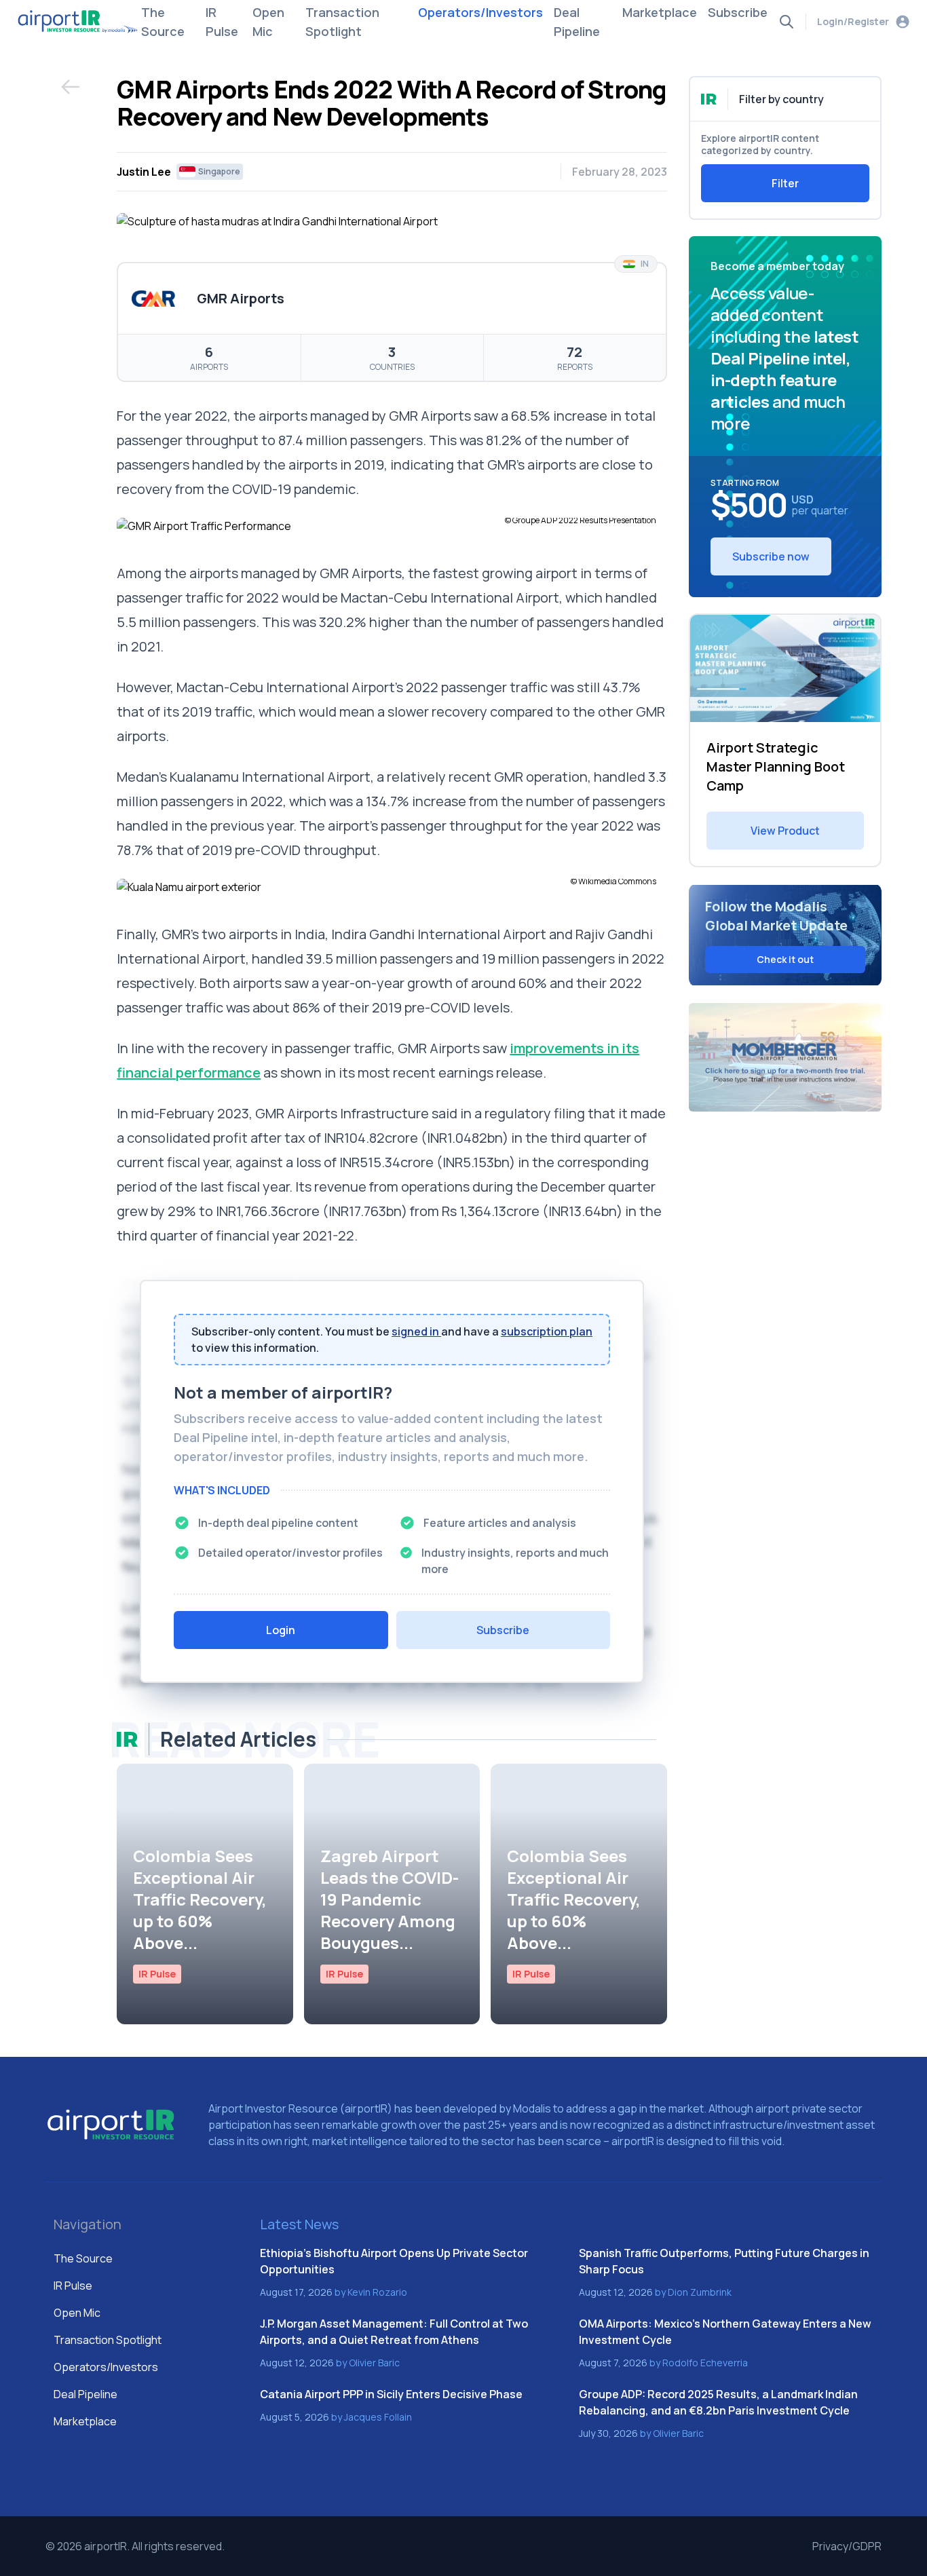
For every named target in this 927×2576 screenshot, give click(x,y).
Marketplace (660, 12)
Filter (785, 183)
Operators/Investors (480, 12)
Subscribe (738, 12)
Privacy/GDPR (847, 2546)
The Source (163, 22)
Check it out (785, 959)
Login (281, 1630)
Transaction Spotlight (342, 22)
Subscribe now (771, 556)
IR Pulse (222, 22)
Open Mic (268, 22)
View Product (785, 831)
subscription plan (547, 1331)
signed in (416, 1331)
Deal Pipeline (577, 22)
